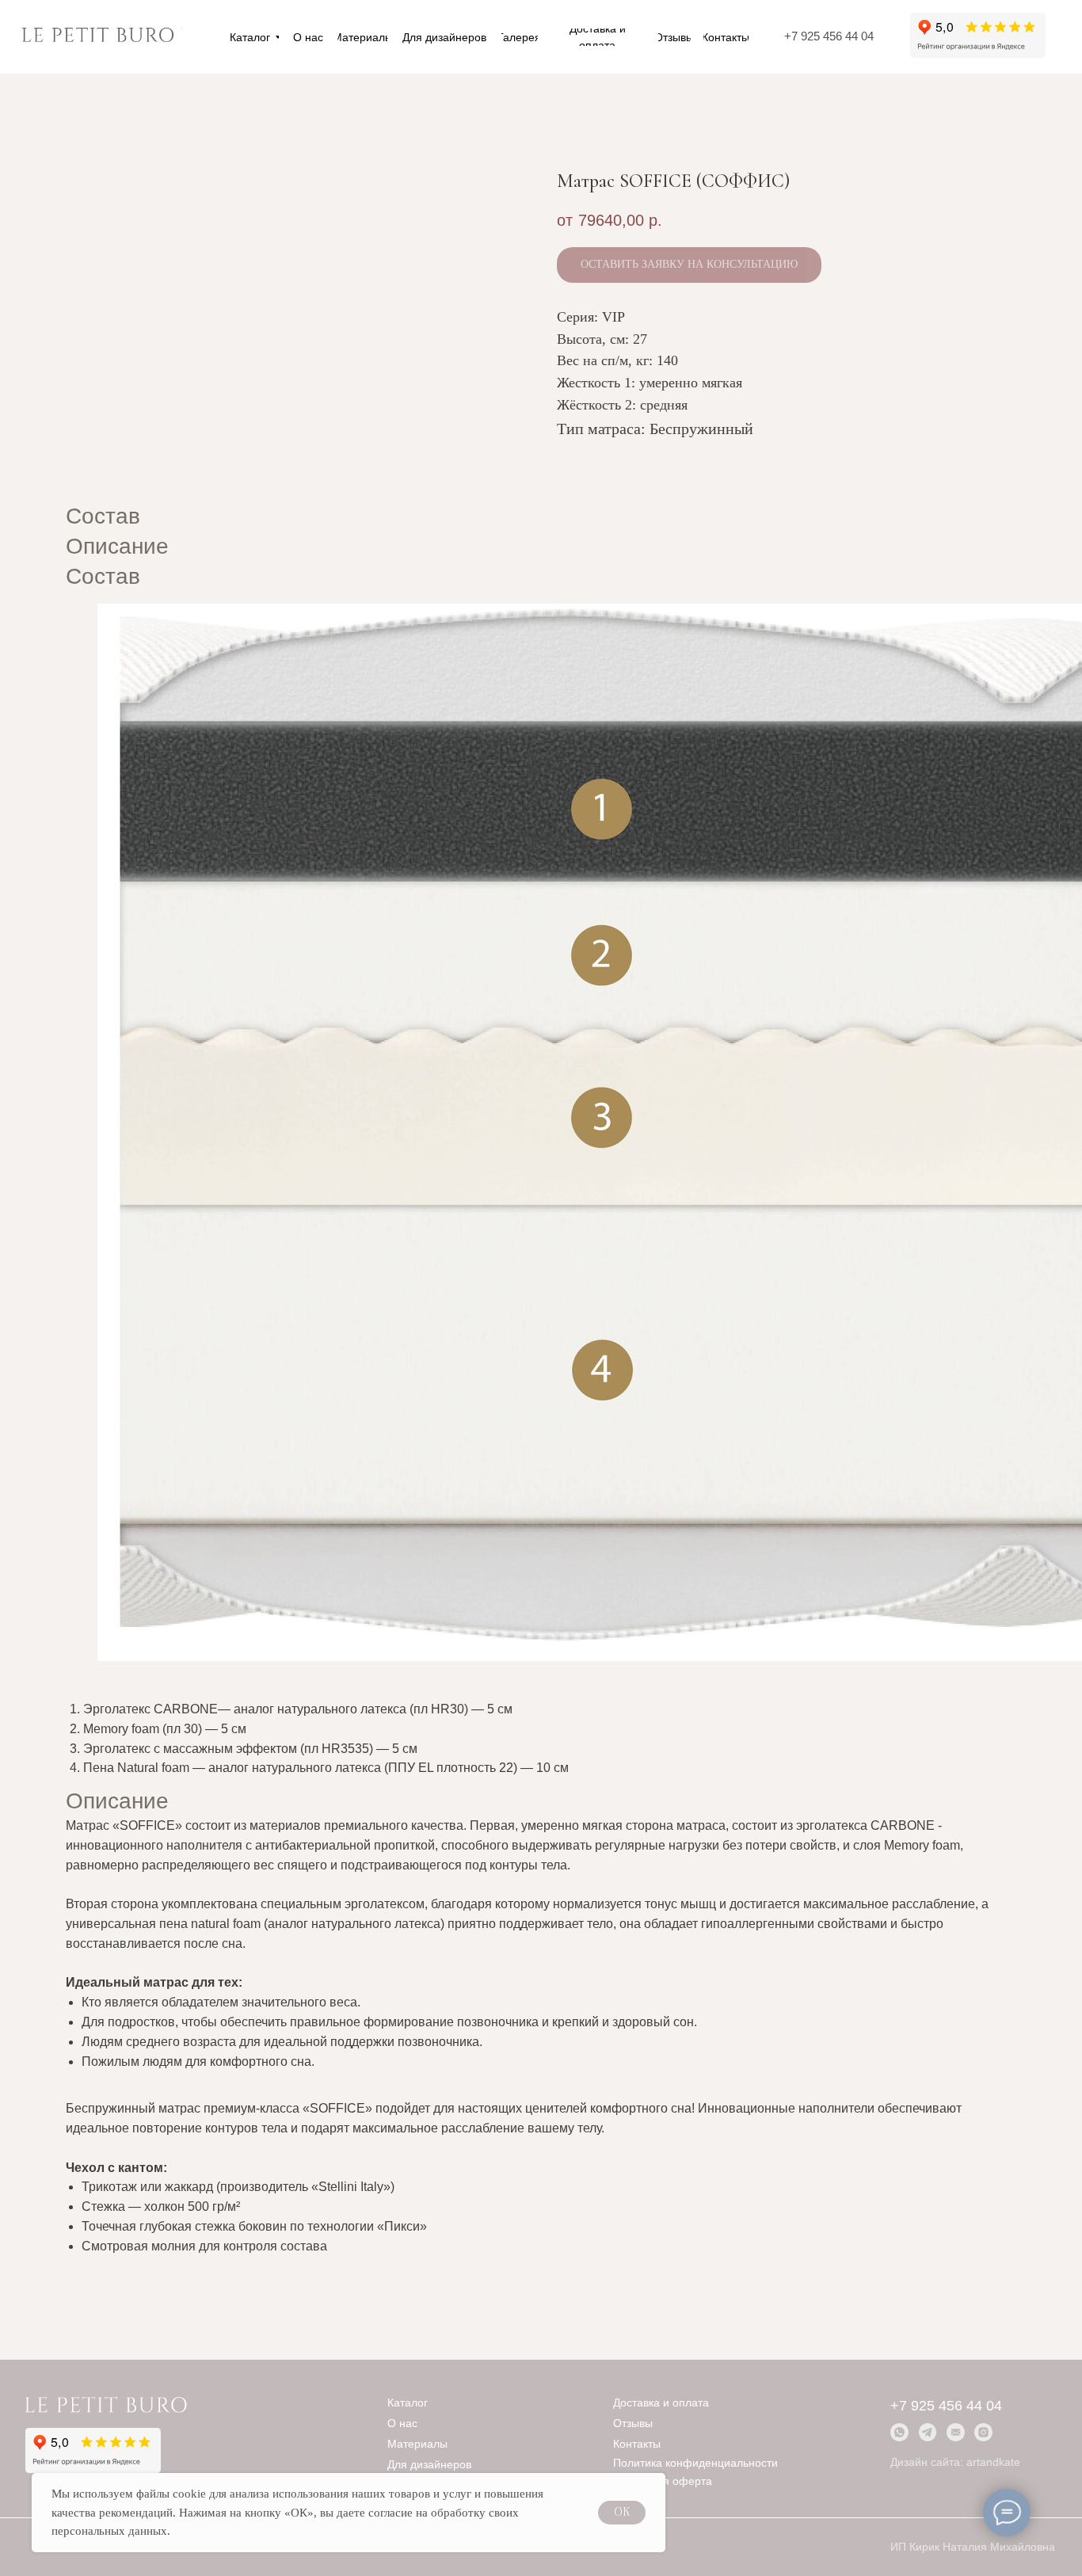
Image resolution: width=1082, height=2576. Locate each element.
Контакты (637, 2444)
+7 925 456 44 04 (829, 36)
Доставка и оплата (661, 2403)
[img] (98, 37)
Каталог (408, 2403)
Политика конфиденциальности (695, 2463)
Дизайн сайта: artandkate (955, 2462)
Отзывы (633, 2424)
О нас (402, 2424)
